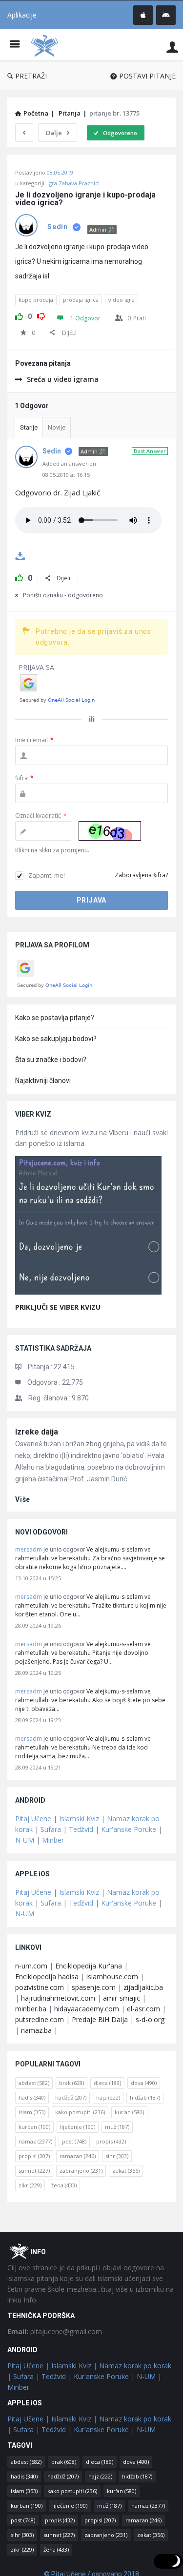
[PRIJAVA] (172, 47)
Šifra (24, 778)
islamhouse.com (112, 1976)
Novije (57, 427)
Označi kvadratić (41, 816)
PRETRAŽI (31, 76)
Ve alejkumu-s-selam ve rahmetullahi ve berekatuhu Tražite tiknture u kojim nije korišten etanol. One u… (91, 1605)
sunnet (34, 2171)
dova (144, 2083)
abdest (34, 2083)
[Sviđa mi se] (19, 315)
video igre (122, 300)
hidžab (145, 2097)
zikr (30, 2185)
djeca (107, 2083)
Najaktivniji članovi (43, 1081)
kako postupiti (80, 2112)
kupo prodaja (36, 300)
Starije (29, 427)
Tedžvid (81, 1829)
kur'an (129, 2112)
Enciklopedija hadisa (47, 1976)
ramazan (78, 2156)
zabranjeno (81, 2171)
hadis (32, 2097)
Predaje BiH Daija (100, 2019)
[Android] (166, 15)
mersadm (29, 1549)
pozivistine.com (40, 1987)
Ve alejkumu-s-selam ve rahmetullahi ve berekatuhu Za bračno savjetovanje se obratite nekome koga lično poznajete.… (90, 1558)
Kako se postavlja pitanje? (55, 1018)
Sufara (51, 1829)
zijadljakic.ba (143, 1987)
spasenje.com (94, 1987)
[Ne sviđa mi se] (41, 315)
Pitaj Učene (33, 1819)
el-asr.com (143, 2009)
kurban (34, 2127)
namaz (35, 2141)
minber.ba (31, 2009)
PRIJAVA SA (36, 667)
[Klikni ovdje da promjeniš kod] (110, 831)
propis (111, 2141)
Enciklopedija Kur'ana (89, 1966)
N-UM (25, 1840)
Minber (53, 1840)
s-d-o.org (150, 2019)
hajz (108, 2097)
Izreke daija (37, 1432)
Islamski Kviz (79, 1819)
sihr (117, 2156)
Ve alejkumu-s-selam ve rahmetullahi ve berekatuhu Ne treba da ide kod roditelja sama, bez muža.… (83, 1747)
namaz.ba (36, 2030)
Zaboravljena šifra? (141, 875)
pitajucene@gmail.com (55, 2331)
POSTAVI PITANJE (147, 76)
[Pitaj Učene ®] (47, 45)
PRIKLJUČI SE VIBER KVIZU (58, 1307)
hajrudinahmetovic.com (58, 1998)
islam (32, 2112)
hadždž (71, 2097)
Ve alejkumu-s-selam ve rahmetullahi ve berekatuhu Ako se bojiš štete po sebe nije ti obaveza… (90, 1700)
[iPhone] (143, 15)
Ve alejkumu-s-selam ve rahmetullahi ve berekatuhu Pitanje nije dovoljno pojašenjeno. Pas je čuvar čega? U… (83, 1653)
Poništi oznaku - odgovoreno (63, 595)
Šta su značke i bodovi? (51, 1060)
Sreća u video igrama (63, 379)
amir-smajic (122, 1998)
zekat (126, 2171)
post (74, 2141)
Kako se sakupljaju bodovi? (56, 1039)
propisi (34, 2156)
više (23, 1499)
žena (64, 2185)
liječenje (78, 2127)
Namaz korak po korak (135, 2366)
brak (71, 2083)
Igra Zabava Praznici (73, 183)
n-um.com (31, 1966)
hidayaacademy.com (87, 2009)
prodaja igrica (81, 300)
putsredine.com (40, 2019)
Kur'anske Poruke (129, 1829)
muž (117, 2127)
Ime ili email (34, 740)
